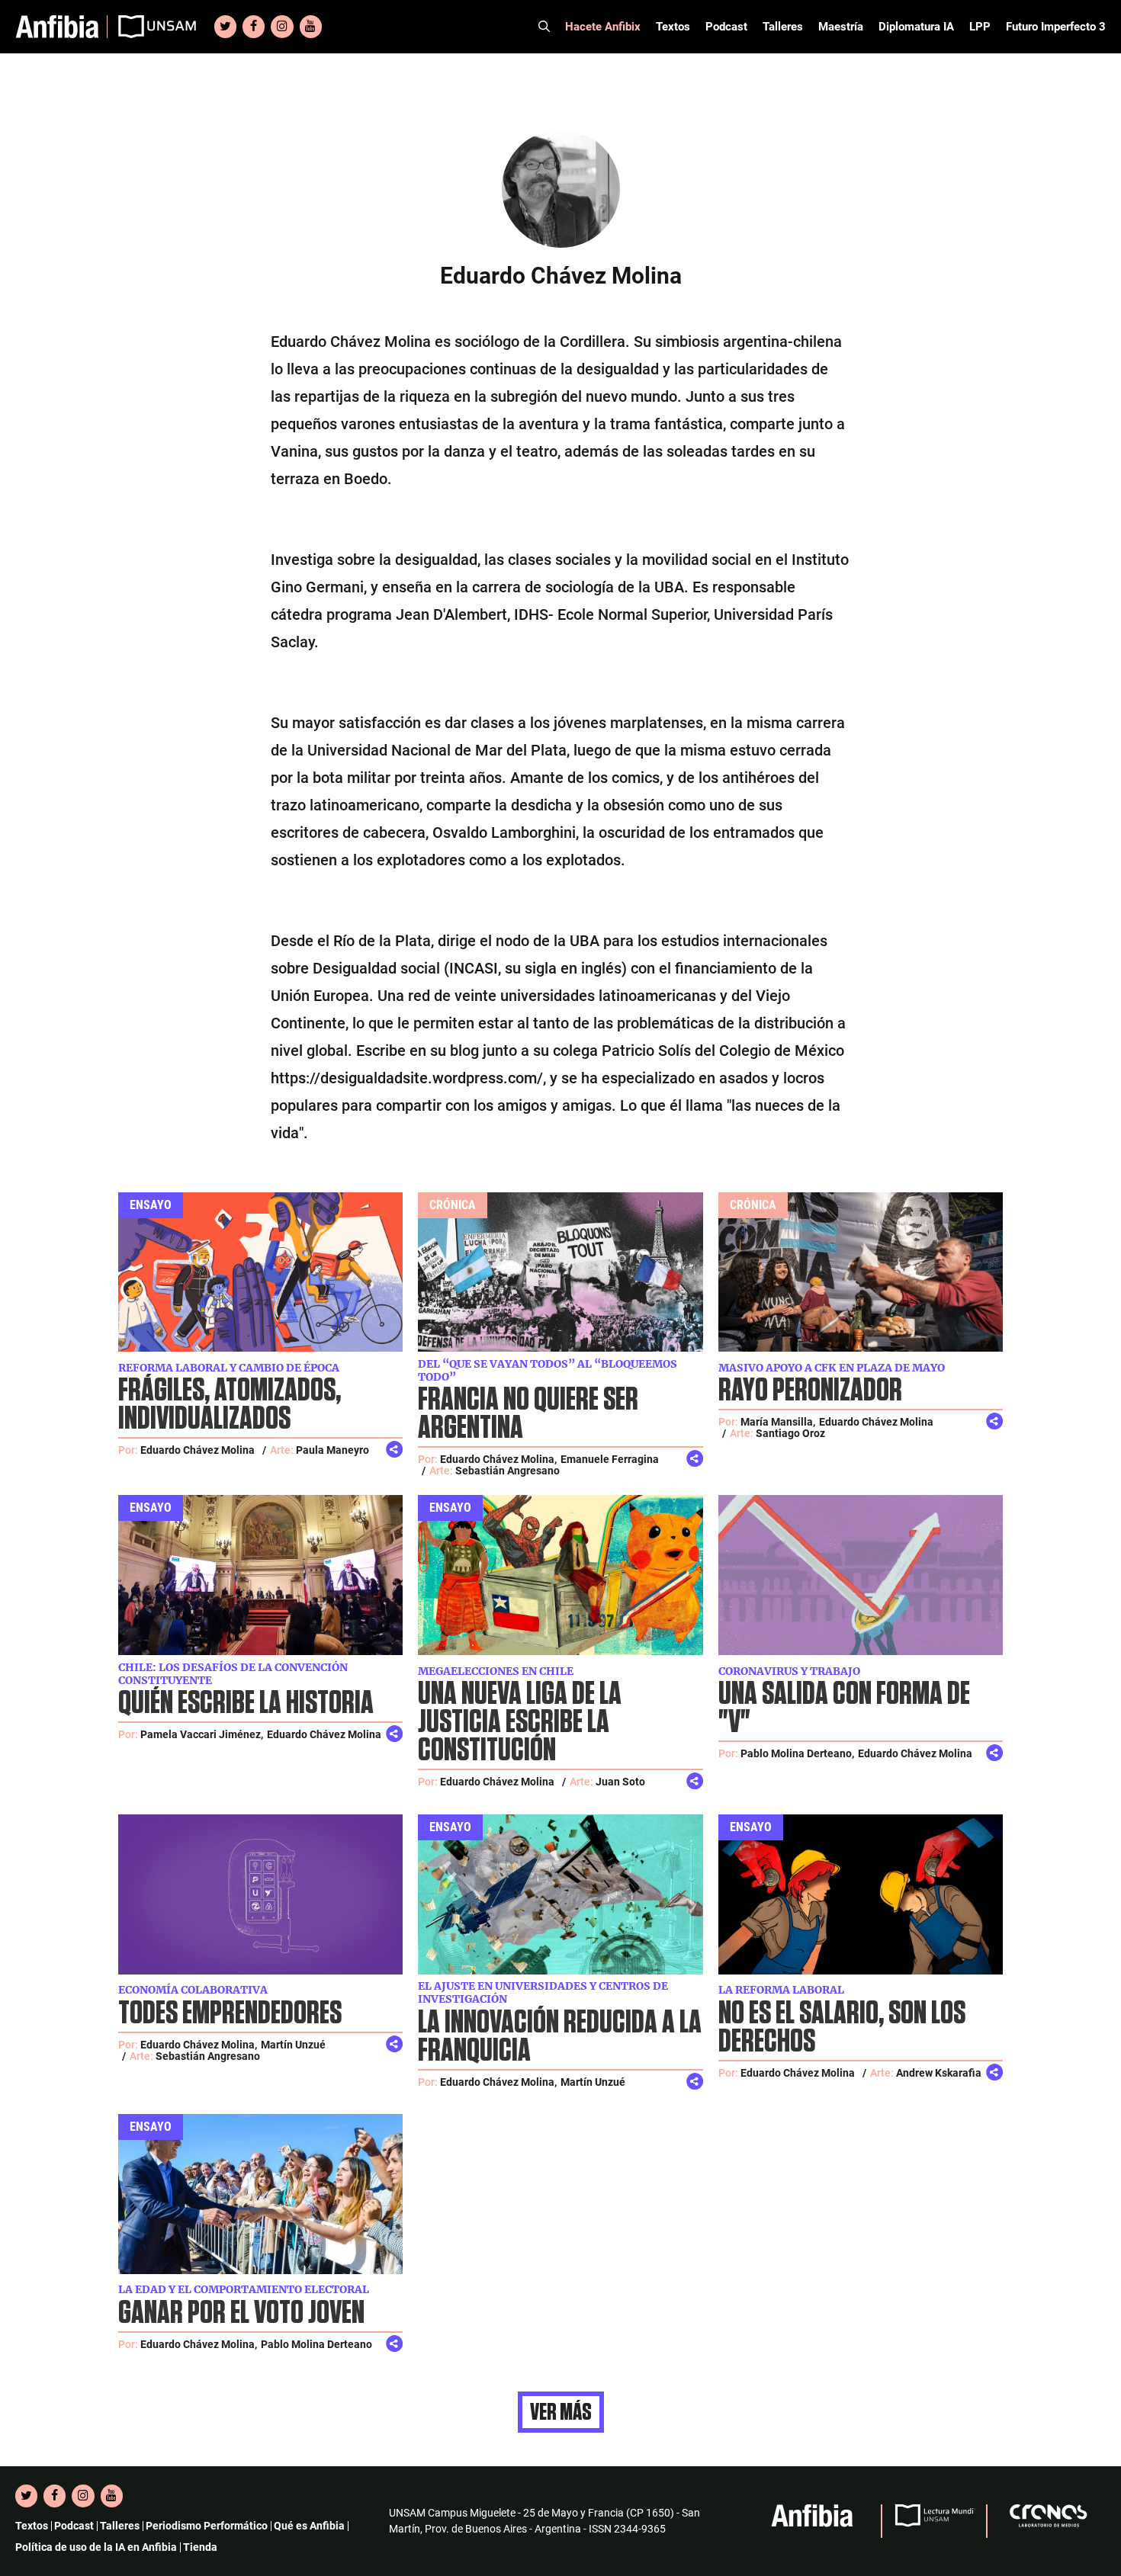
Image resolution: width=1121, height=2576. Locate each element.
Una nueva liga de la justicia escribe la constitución (520, 1723)
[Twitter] (225, 27)
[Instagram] (282, 27)
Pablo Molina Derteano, (797, 1753)
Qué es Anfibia (309, 2526)
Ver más (561, 2412)
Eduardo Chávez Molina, (498, 1459)
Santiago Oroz (790, 1433)
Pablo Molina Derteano (316, 2344)
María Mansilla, (778, 1422)
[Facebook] (254, 27)
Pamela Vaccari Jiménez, (202, 1734)
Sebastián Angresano (508, 1471)
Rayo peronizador (810, 1391)
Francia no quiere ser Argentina (528, 1414)
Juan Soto (620, 1782)
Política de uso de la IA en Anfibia (96, 2547)
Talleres (783, 27)
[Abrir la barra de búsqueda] (544, 27)
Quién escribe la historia (246, 1703)
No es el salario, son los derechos (842, 2028)
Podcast (726, 27)
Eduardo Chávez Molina (198, 1450)
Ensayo (151, 1205)
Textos (673, 27)
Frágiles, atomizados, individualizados (230, 1405)
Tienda (200, 2547)
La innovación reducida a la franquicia (560, 2037)
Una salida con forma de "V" (844, 1708)
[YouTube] (311, 27)
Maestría (841, 27)
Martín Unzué (293, 2045)
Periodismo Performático (207, 2526)
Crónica (453, 1205)
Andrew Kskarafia (939, 2073)
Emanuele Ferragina (610, 1459)
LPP (980, 27)
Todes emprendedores (230, 2014)
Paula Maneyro (332, 1450)
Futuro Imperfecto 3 (1056, 27)
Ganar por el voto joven (241, 2313)
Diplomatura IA (916, 27)
